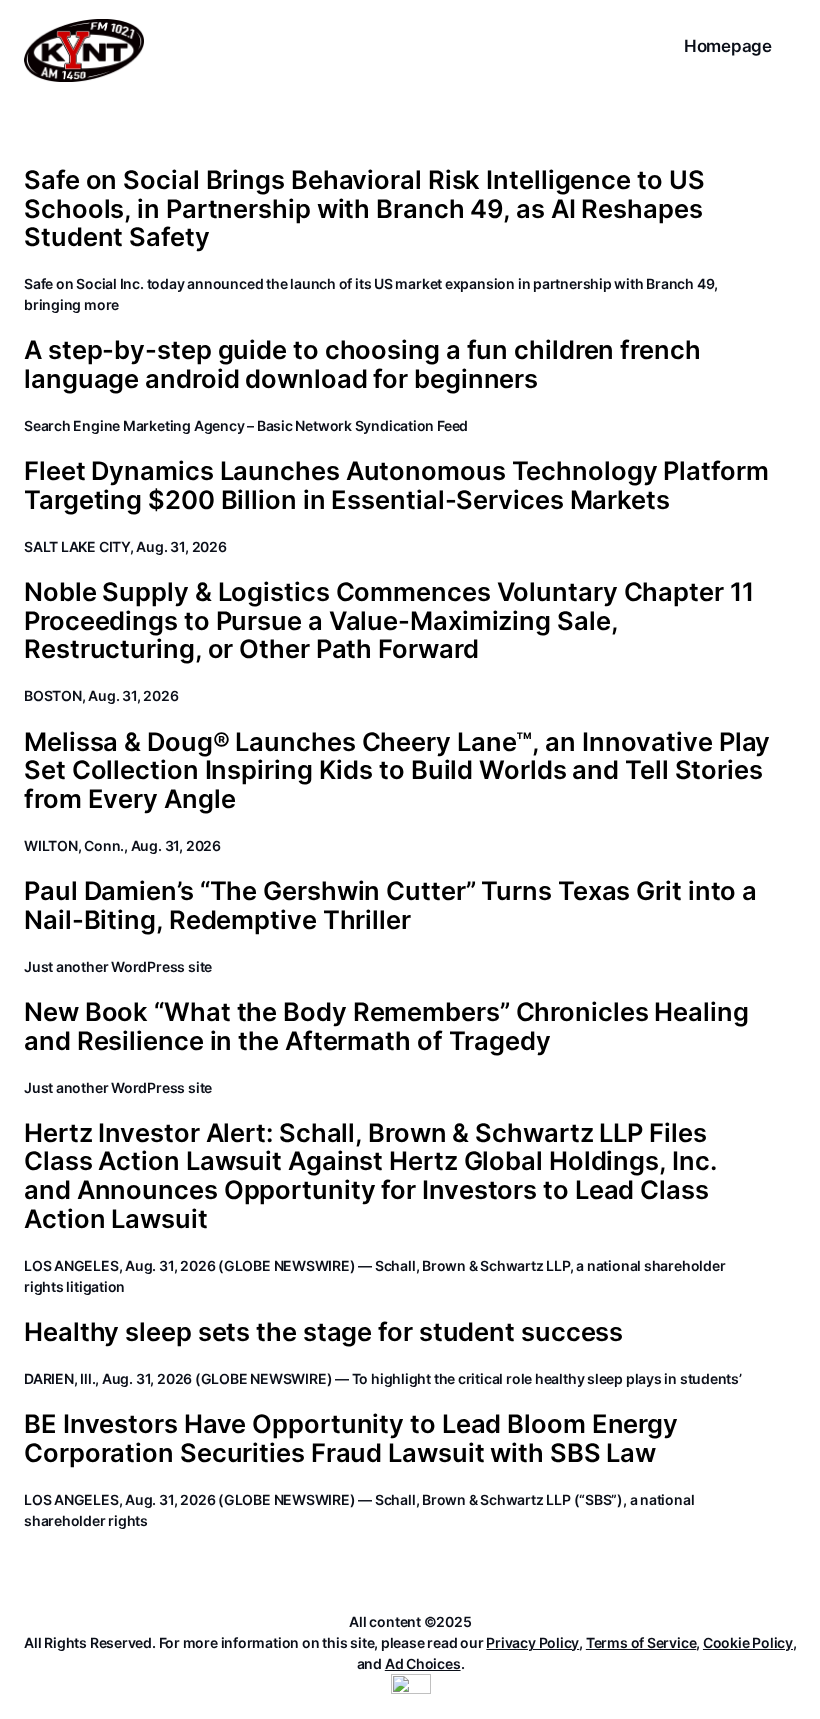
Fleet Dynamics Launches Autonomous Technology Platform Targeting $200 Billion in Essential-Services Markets (396, 485)
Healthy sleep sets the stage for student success (323, 1332)
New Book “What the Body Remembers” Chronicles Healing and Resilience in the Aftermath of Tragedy (386, 1026)
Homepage (728, 46)
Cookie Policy (748, 1642)
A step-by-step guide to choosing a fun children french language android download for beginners (362, 364)
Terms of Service (641, 1642)
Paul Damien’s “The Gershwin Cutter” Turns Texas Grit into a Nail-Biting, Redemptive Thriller (390, 905)
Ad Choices (423, 1663)
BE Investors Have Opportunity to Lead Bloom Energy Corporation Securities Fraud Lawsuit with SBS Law (351, 1438)
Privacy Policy (532, 1642)
